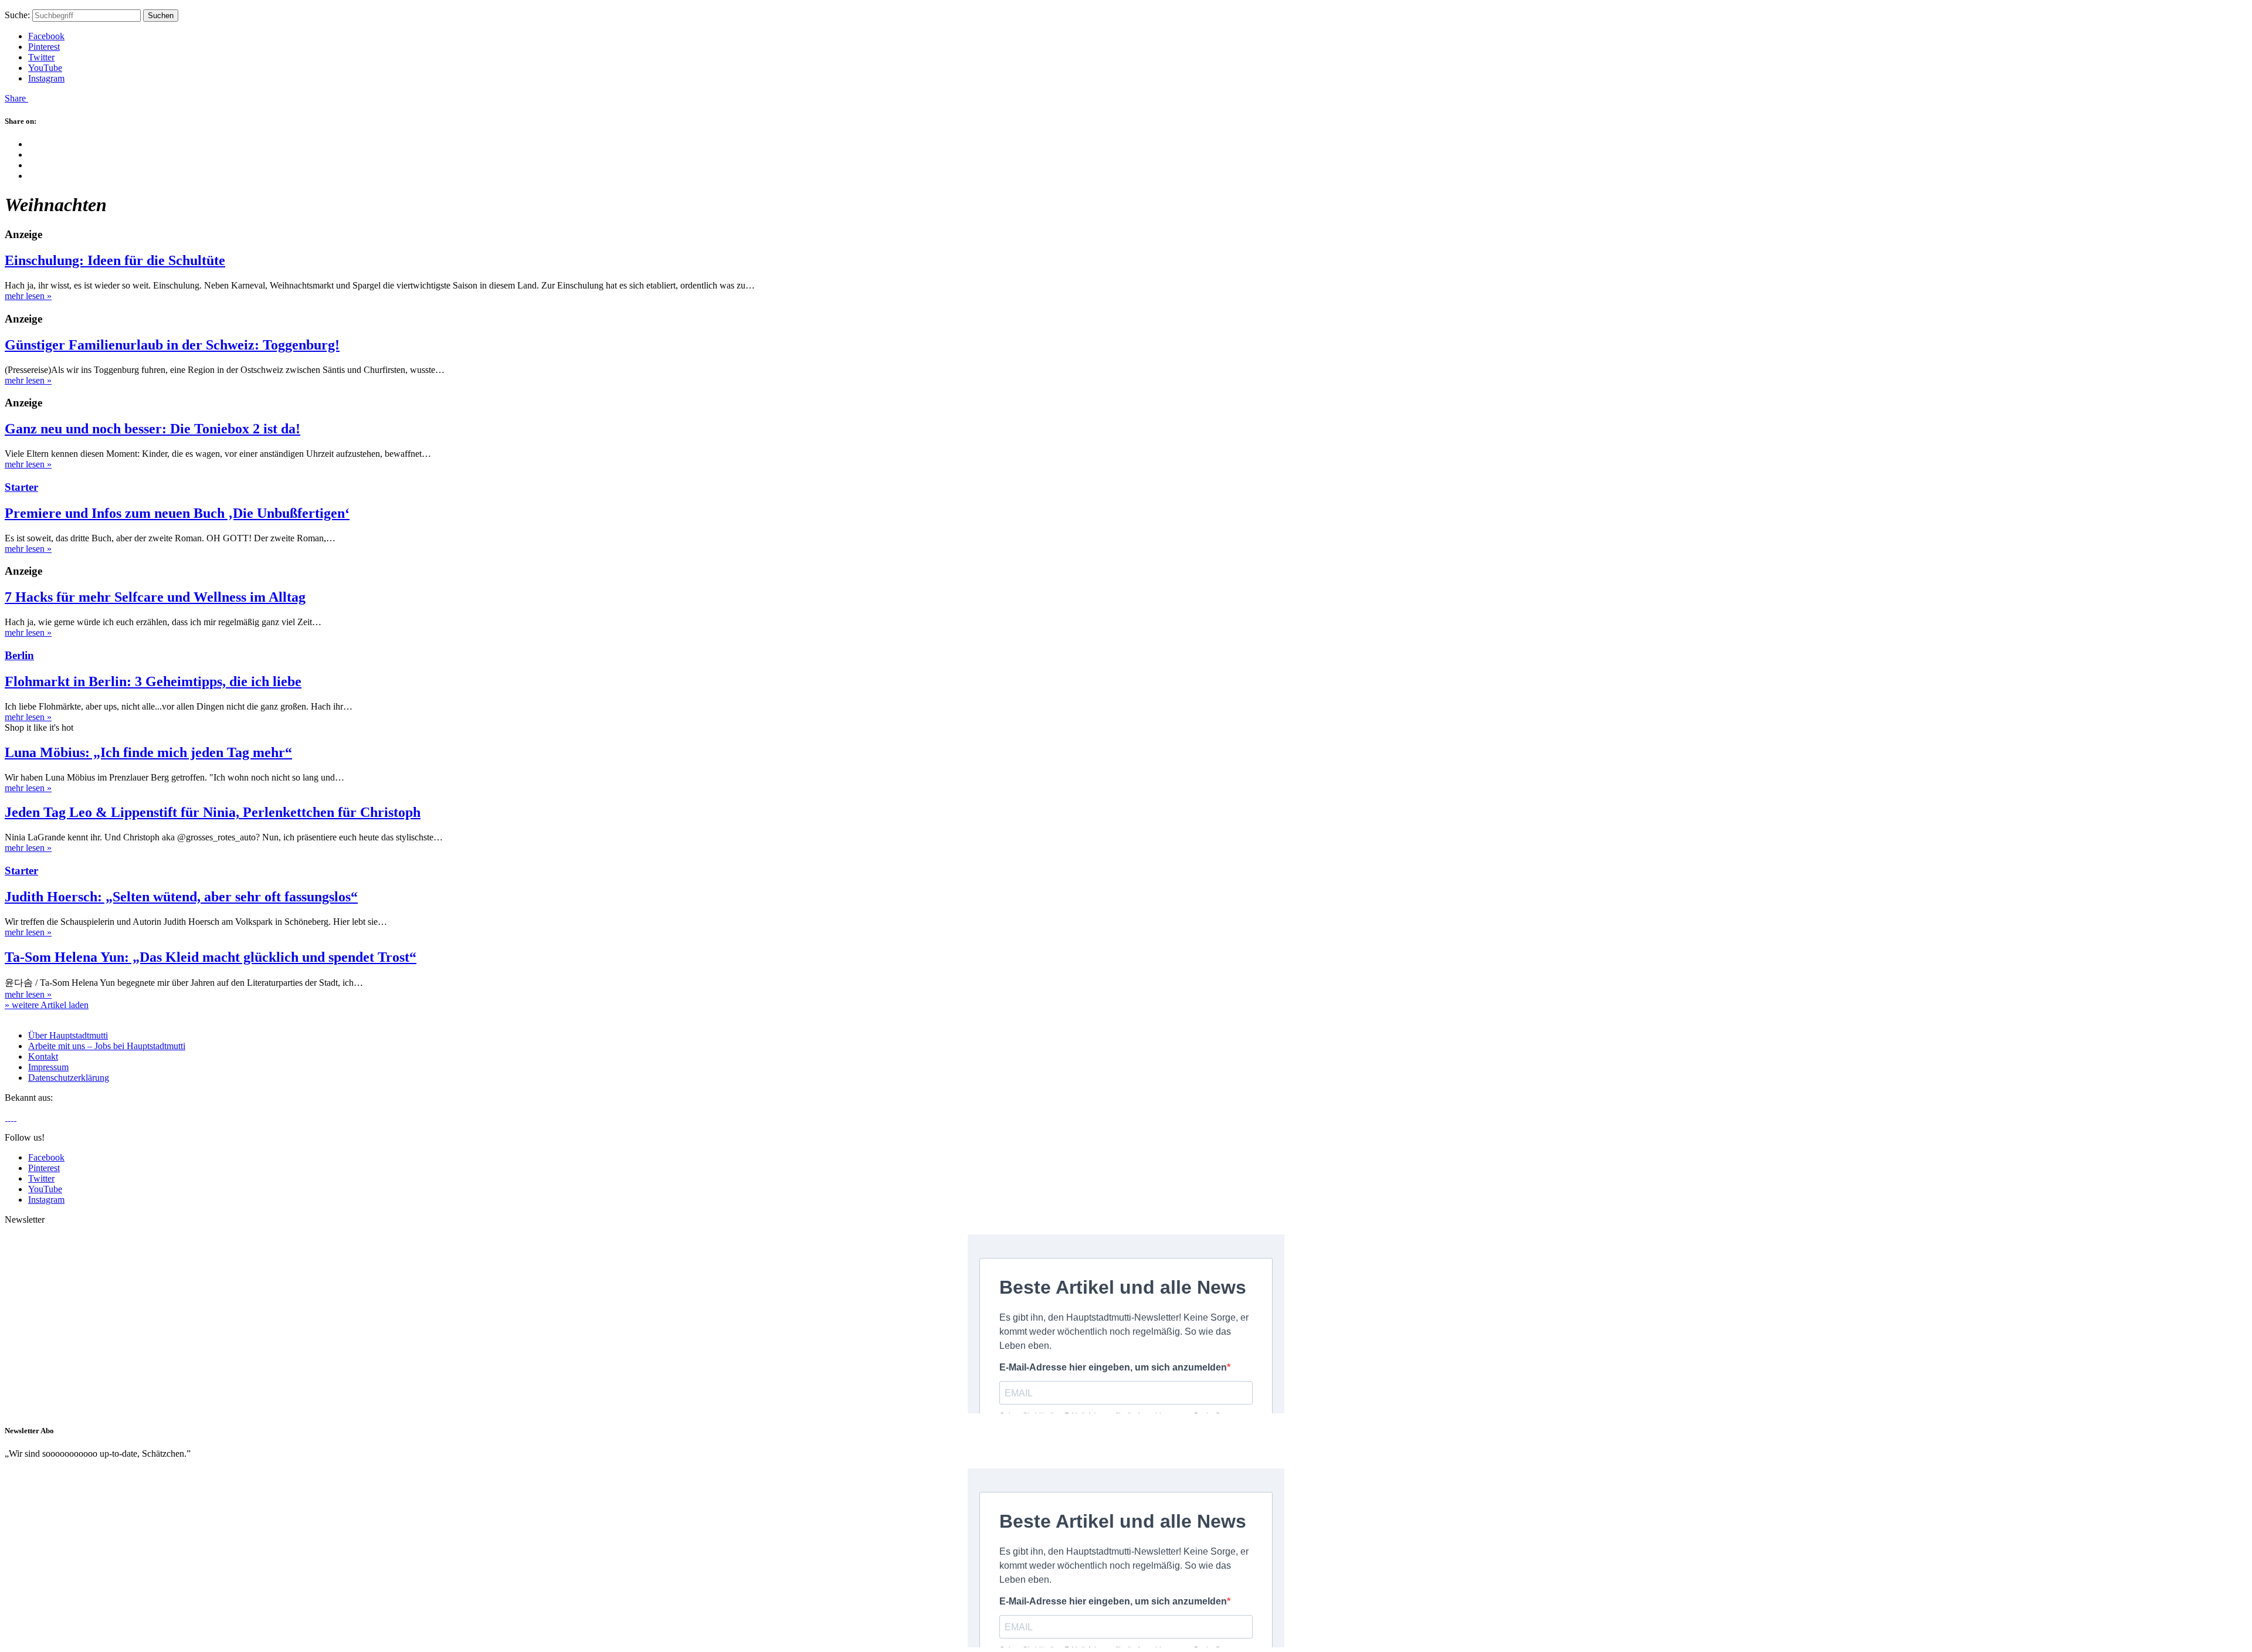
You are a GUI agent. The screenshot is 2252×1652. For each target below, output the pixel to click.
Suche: (17, 15)
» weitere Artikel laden (47, 1005)
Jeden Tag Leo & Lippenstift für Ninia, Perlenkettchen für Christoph (213, 812)
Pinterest (44, 47)
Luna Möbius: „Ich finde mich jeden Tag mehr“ (148, 752)
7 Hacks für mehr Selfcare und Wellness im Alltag (155, 597)
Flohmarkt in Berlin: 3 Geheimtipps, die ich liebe (153, 681)
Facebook (46, 36)
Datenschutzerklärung (69, 1078)
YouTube (45, 68)
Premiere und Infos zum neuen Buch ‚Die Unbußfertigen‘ (177, 513)
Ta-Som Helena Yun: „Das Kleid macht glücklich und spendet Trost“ (211, 957)
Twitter (41, 57)
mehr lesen (28, 296)
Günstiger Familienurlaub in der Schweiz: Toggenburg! (172, 345)
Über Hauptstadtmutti (68, 1035)
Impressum (48, 1067)
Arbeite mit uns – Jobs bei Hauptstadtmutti (107, 1046)
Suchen (161, 16)
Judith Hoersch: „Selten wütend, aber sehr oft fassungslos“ (181, 897)
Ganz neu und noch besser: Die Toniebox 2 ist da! (152, 429)
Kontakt (43, 1056)
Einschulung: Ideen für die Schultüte (115, 260)
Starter (21, 487)
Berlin (19, 655)
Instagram (46, 78)
